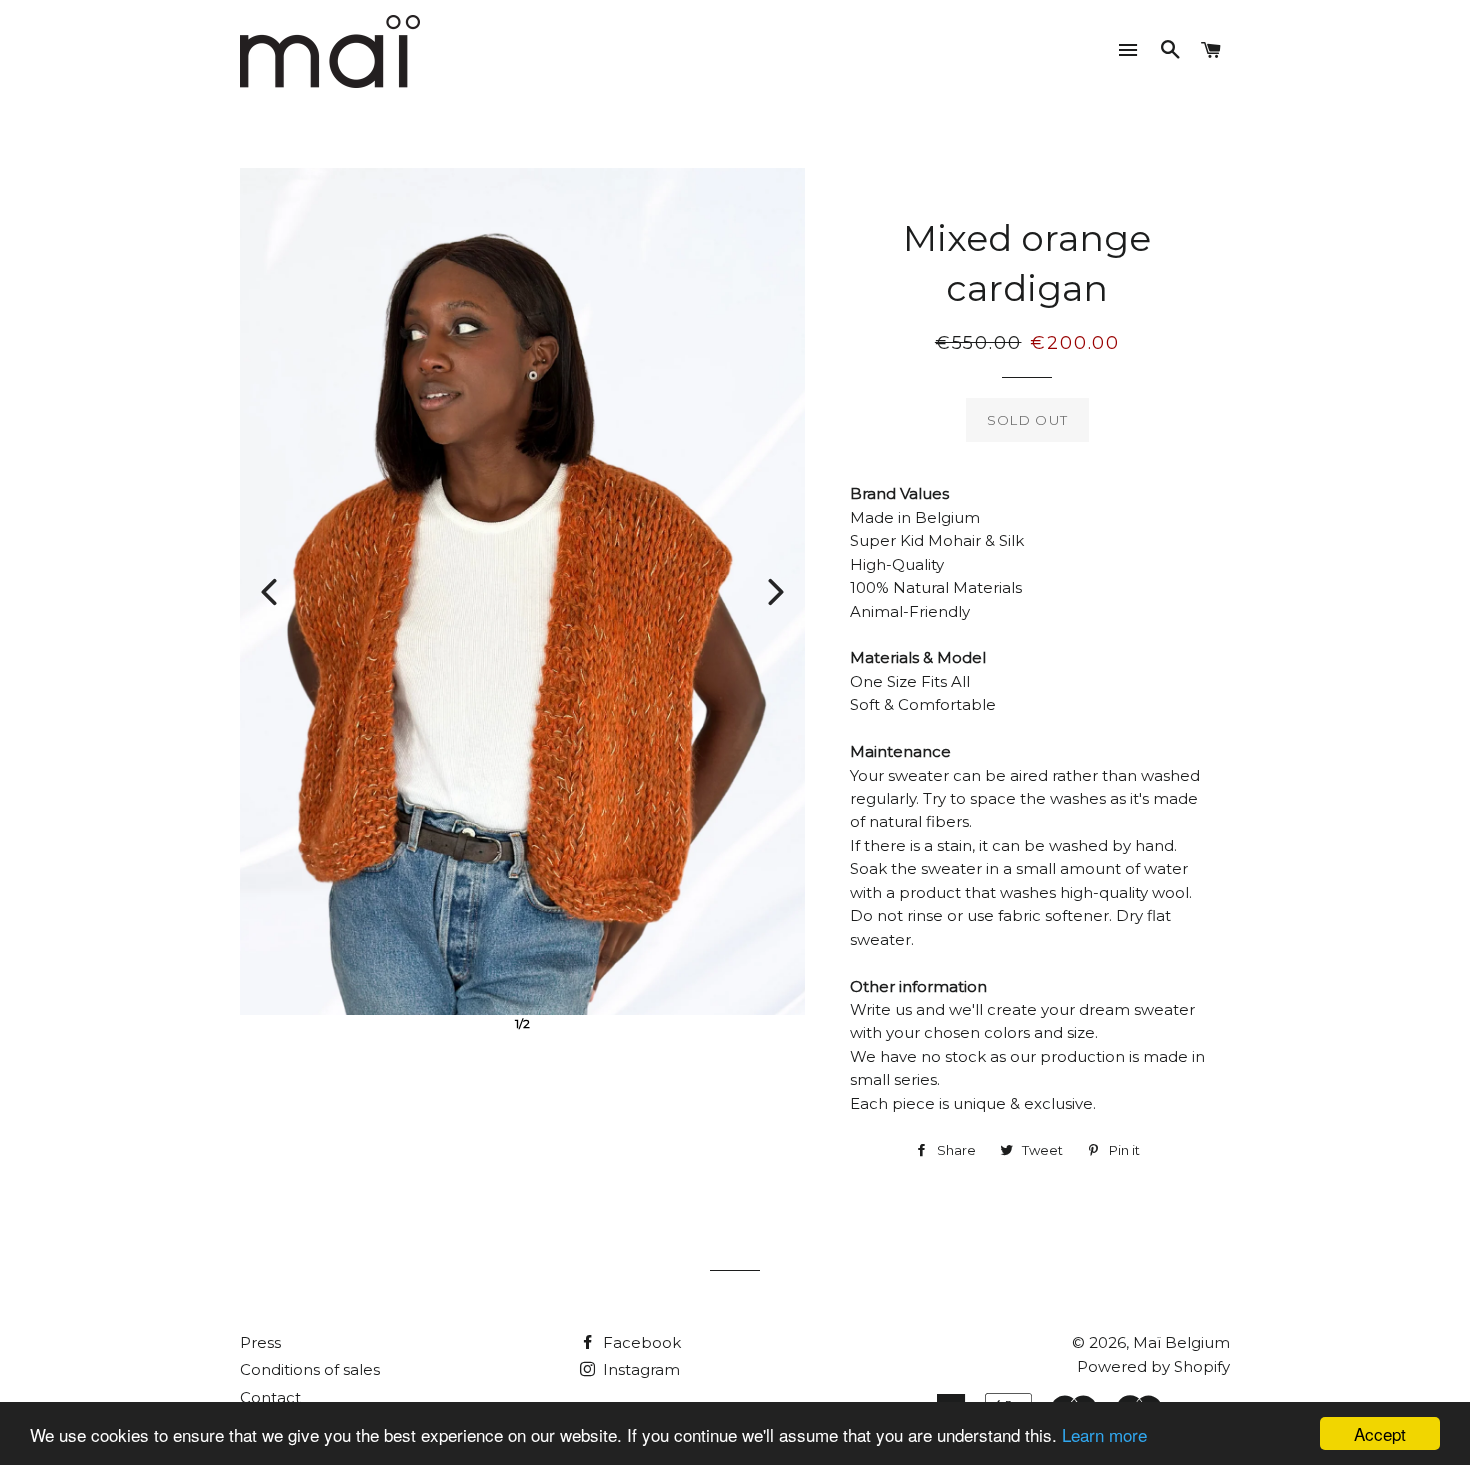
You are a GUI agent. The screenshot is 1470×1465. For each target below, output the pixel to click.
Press (260, 1342)
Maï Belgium (1181, 1342)
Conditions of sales (310, 1369)
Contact (270, 1397)
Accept (1380, 1433)
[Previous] (269, 592)
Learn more (1104, 1434)
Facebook (640, 1342)
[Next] (776, 592)
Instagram (639, 1369)
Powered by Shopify (1153, 1366)
